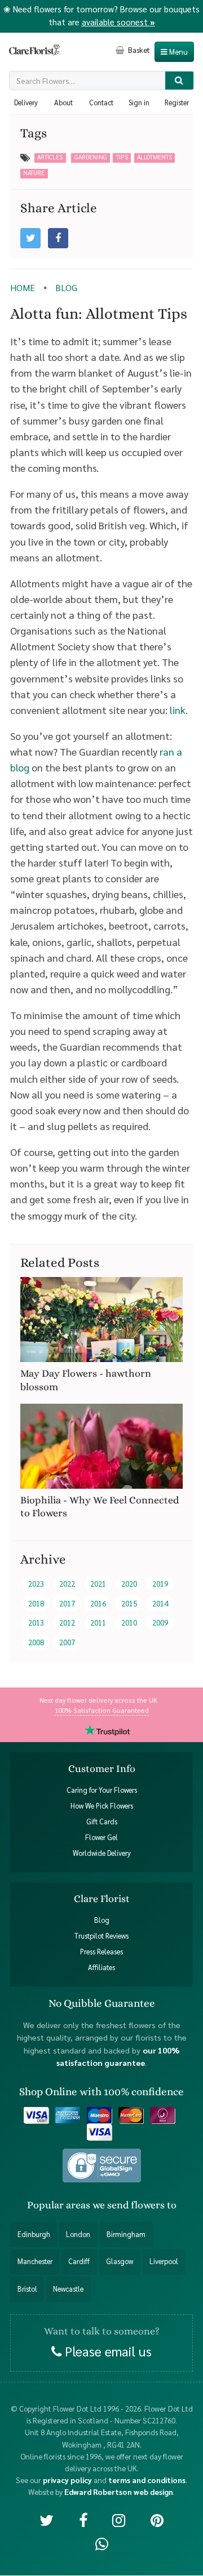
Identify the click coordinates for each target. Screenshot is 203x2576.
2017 (67, 1603)
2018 (36, 1603)
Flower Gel (101, 1837)
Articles (50, 157)
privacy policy (67, 2480)
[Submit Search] (180, 81)
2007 (67, 1642)
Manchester (35, 2262)
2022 (67, 1584)
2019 (160, 1584)
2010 (129, 1622)
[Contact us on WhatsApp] (102, 2543)
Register (177, 102)
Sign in (139, 102)
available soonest (118, 22)
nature (34, 173)
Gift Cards (102, 1821)
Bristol (27, 2289)
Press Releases (101, 1952)
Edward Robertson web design (119, 2492)
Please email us (107, 2351)
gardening (91, 157)
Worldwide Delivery (102, 1853)
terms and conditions (147, 2480)
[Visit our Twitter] (47, 2519)
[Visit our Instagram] (119, 2519)
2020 (129, 1584)
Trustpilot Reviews (101, 1936)
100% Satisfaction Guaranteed (102, 1709)
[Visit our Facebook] (83, 2519)
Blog (102, 1920)
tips (122, 157)
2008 (36, 1642)
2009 (160, 1622)
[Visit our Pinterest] (157, 2519)
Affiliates (101, 1968)
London (78, 2234)
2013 (36, 1622)
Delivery (26, 102)
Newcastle (68, 2289)
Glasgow (120, 2262)
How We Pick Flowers (102, 1806)
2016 (98, 1603)
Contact (101, 102)
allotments (155, 157)
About (63, 102)
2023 (36, 1584)
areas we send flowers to (121, 2205)
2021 (98, 1584)
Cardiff (79, 2262)
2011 (98, 1622)
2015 (129, 1603)
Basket (138, 50)
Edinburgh (34, 2234)
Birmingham (126, 2234)
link (178, 710)
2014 (160, 1603)
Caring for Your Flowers (102, 1790)
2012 (67, 1622)
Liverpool (164, 2262)
